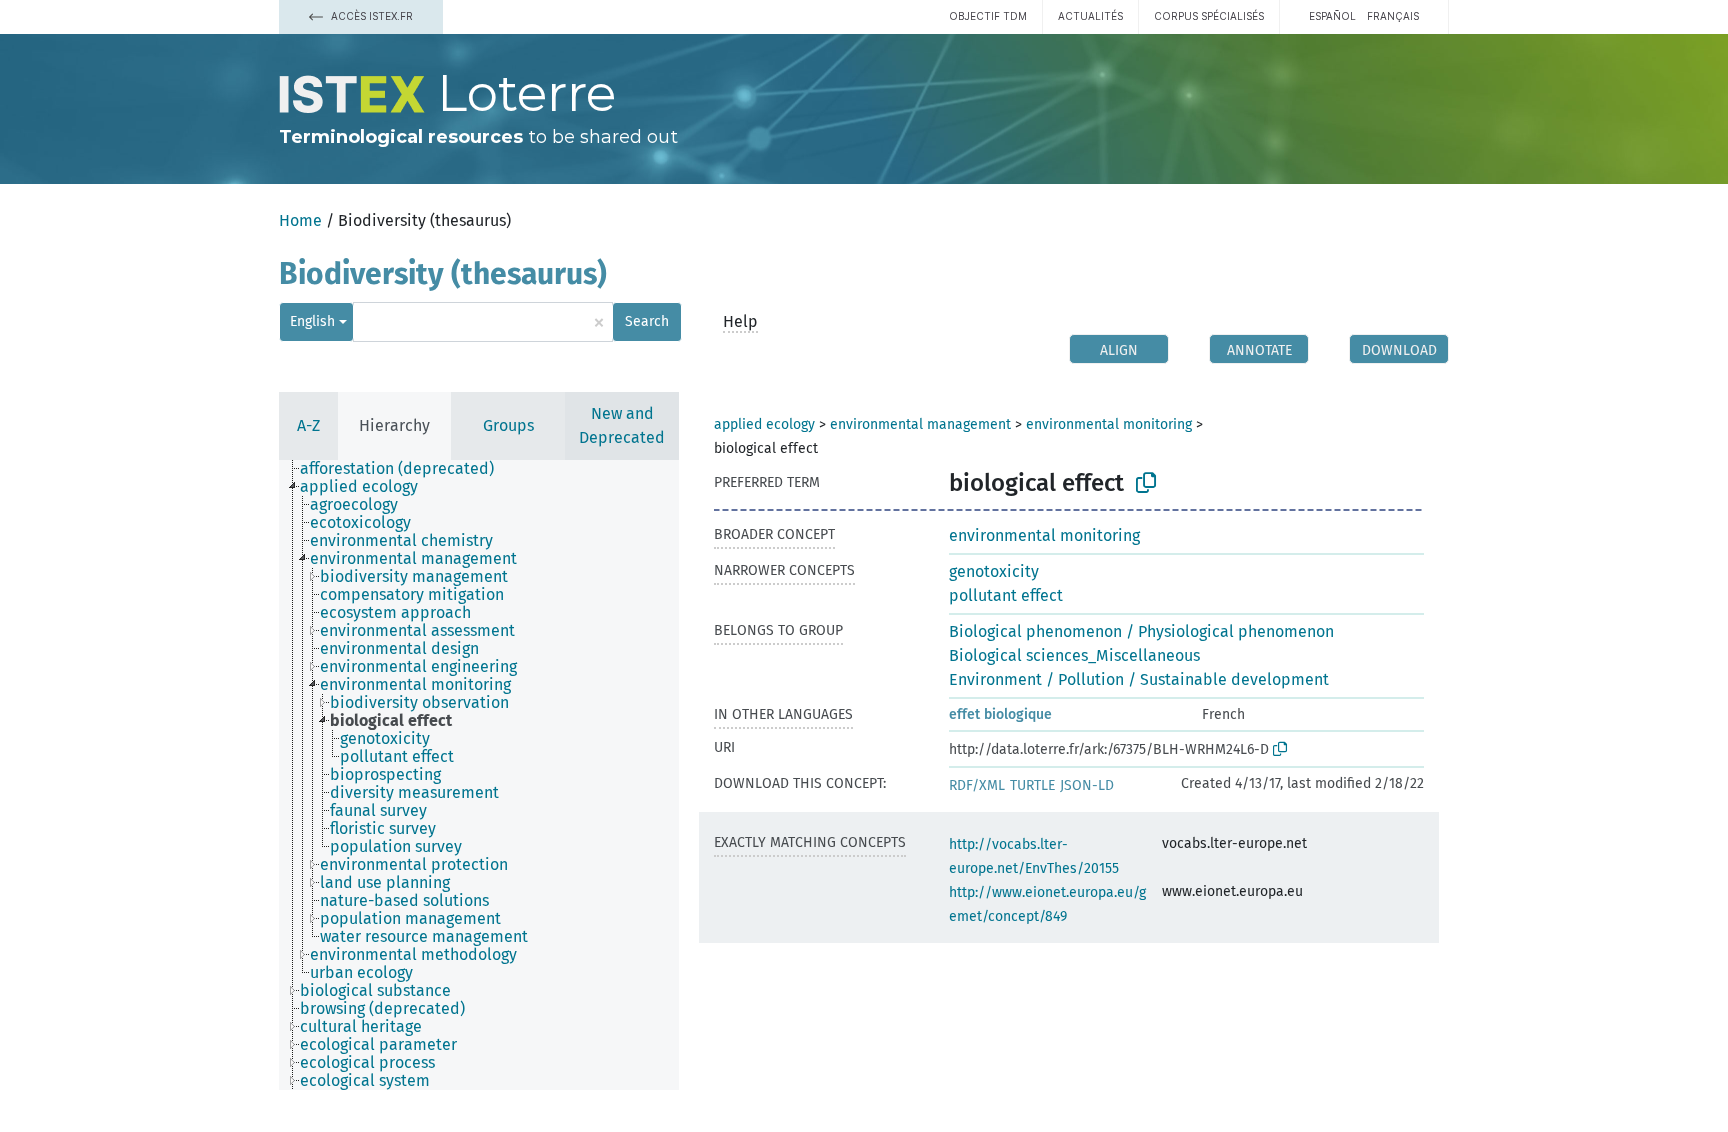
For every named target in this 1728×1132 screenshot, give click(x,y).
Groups (508, 425)
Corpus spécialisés (1209, 16)
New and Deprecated (622, 425)
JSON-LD (1087, 785)
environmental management (920, 424)
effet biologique (1000, 714)
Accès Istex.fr (370, 16)
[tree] (479, 775)
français (1393, 16)
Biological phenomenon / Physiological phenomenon (1141, 631)
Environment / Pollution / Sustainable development (1139, 679)
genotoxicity (994, 571)
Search (647, 321)
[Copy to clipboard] (1146, 483)
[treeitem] (405, 469)
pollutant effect (1006, 595)
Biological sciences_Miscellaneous (1074, 655)
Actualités (1090, 16)
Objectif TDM (988, 16)
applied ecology (764, 424)
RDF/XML (977, 785)
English (312, 321)
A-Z (308, 425)
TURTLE (1032, 785)
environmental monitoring (1109, 424)
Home (300, 220)
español (1332, 16)
